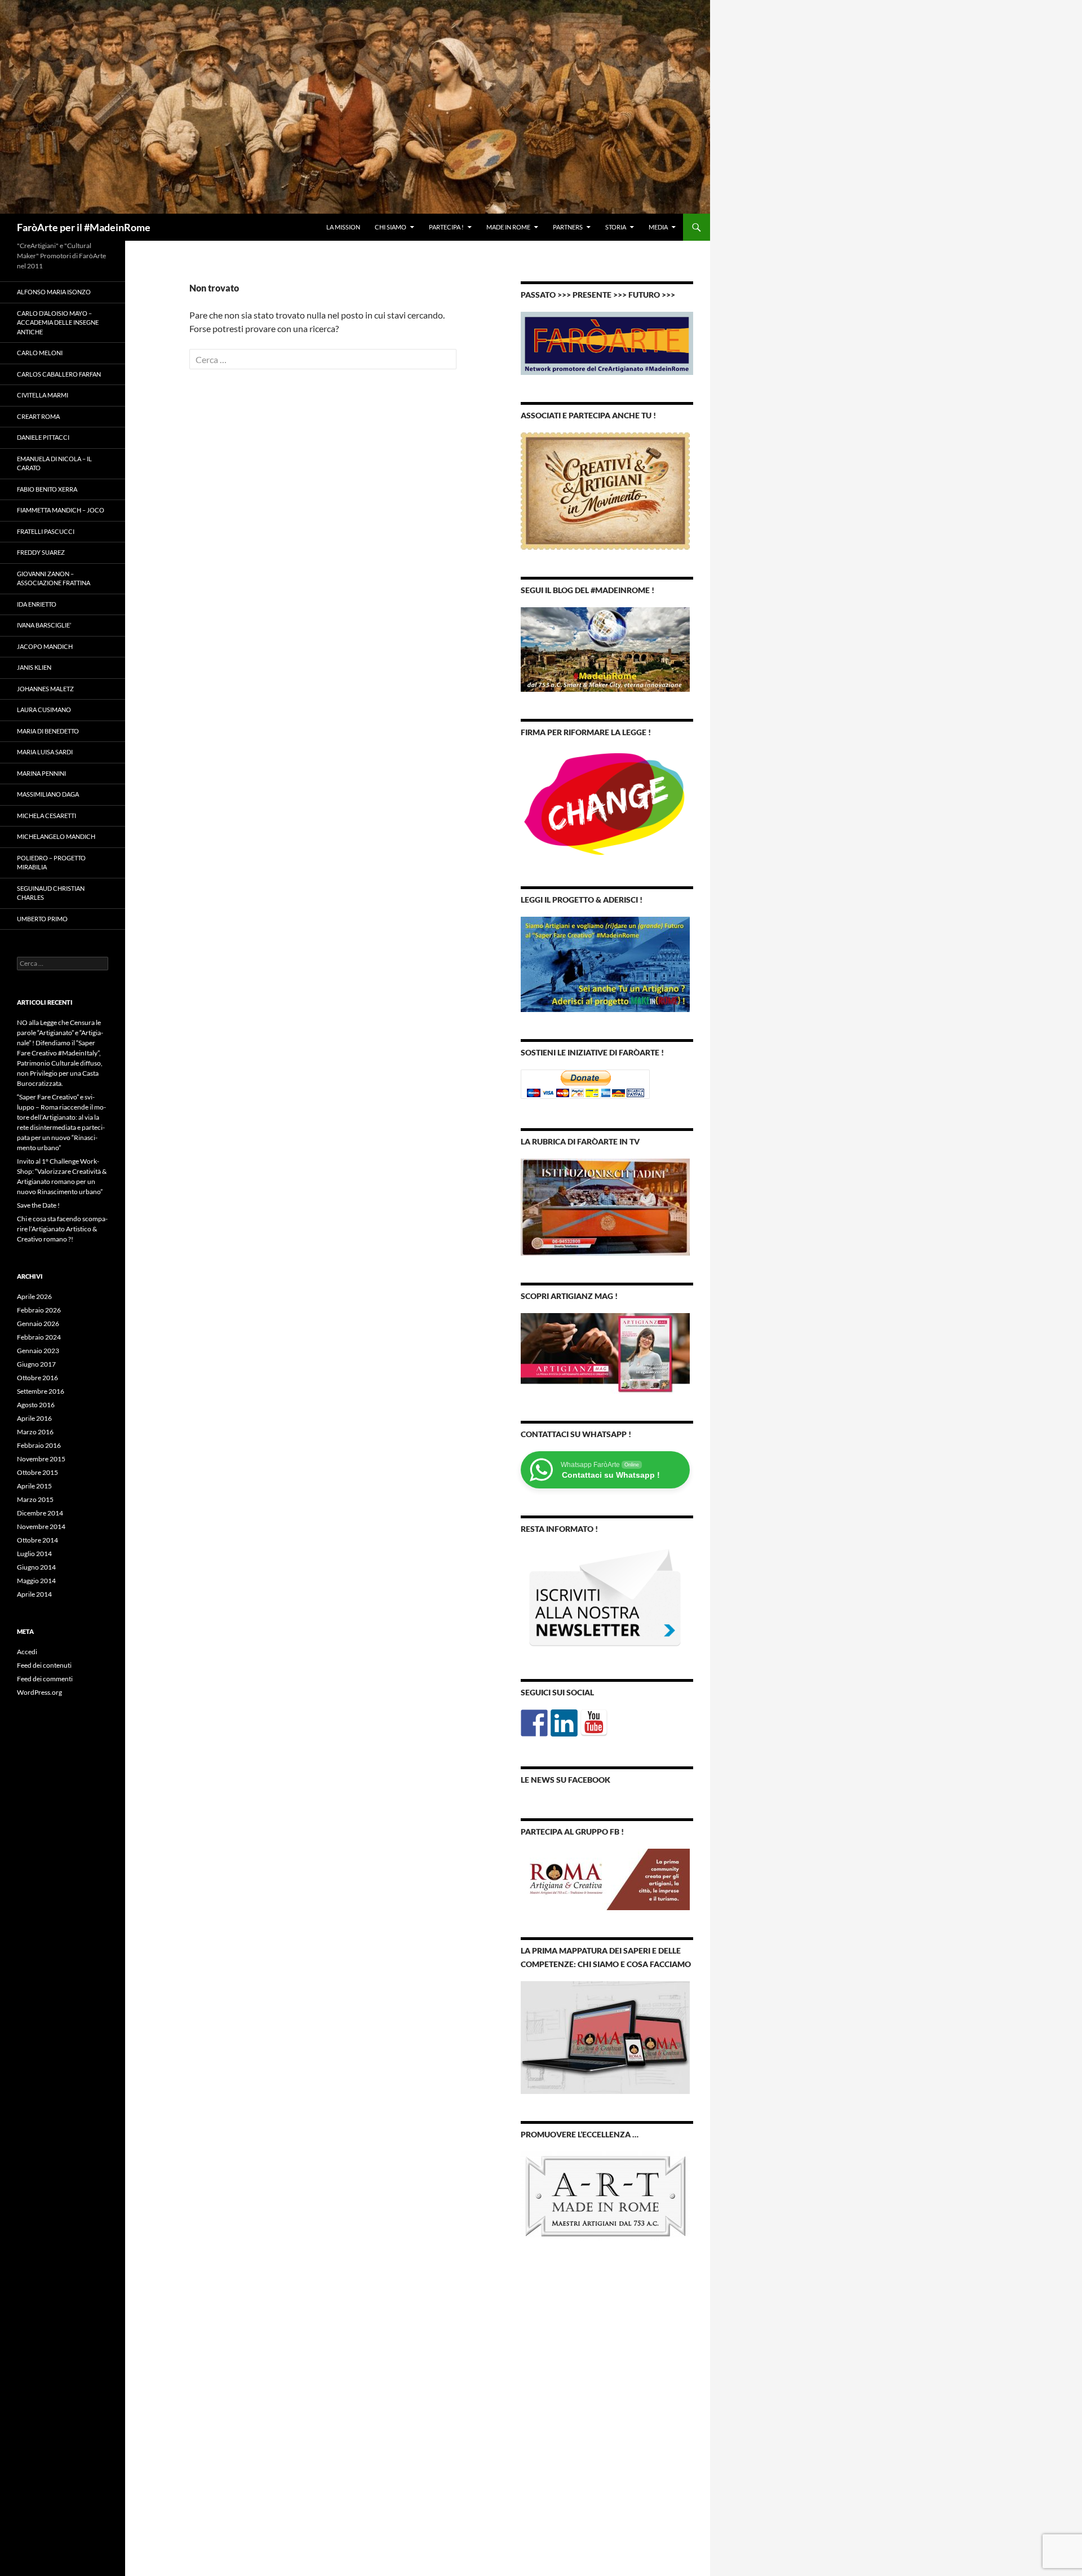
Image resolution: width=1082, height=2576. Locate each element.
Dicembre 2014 (40, 1513)
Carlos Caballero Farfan (59, 374)
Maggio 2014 (36, 1581)
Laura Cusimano (44, 710)
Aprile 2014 (34, 1594)
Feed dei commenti (45, 1679)
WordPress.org (39, 1692)
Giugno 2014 (36, 1567)
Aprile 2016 (34, 1418)
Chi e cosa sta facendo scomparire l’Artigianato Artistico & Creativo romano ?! (62, 1229)
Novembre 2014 (41, 1526)
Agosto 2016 (36, 1405)
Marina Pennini (41, 773)
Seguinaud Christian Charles (51, 893)
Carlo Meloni (40, 353)
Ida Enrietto (37, 604)
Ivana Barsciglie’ (44, 625)
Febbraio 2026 (39, 1310)
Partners (568, 227)
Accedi (27, 1652)
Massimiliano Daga (48, 794)
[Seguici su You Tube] (594, 1723)
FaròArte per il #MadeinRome (84, 227)
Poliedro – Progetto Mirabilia (51, 863)
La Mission (343, 227)
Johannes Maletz (45, 689)
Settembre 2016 (41, 1391)
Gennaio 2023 (38, 1351)
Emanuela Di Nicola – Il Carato (54, 463)
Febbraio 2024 (39, 1337)
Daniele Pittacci (43, 437)
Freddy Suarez (41, 552)
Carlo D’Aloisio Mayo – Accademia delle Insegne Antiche (58, 322)
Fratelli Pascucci (46, 531)
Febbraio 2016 (39, 1445)
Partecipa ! (446, 227)
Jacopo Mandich (45, 646)
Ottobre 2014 (37, 1540)
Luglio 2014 (34, 1554)
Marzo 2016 (35, 1432)
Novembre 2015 (41, 1459)
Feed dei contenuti (44, 1665)
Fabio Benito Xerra (47, 489)
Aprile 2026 (34, 1296)
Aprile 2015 (34, 1486)
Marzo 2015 (35, 1499)
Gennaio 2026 (38, 1324)
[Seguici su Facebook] (534, 1723)
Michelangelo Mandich (56, 836)
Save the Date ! (38, 1205)
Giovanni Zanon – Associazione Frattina (54, 578)
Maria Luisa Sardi (45, 752)
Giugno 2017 (36, 1364)
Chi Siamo (391, 227)
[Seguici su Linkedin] (564, 1723)
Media (658, 227)
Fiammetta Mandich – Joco (61, 510)
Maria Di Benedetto (48, 731)
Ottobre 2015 (37, 1472)
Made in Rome (508, 227)
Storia (616, 227)
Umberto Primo (42, 919)
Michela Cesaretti (46, 816)
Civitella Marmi (43, 395)
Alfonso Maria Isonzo (54, 292)
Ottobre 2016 (37, 1378)
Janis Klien (34, 667)
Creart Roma (38, 416)
